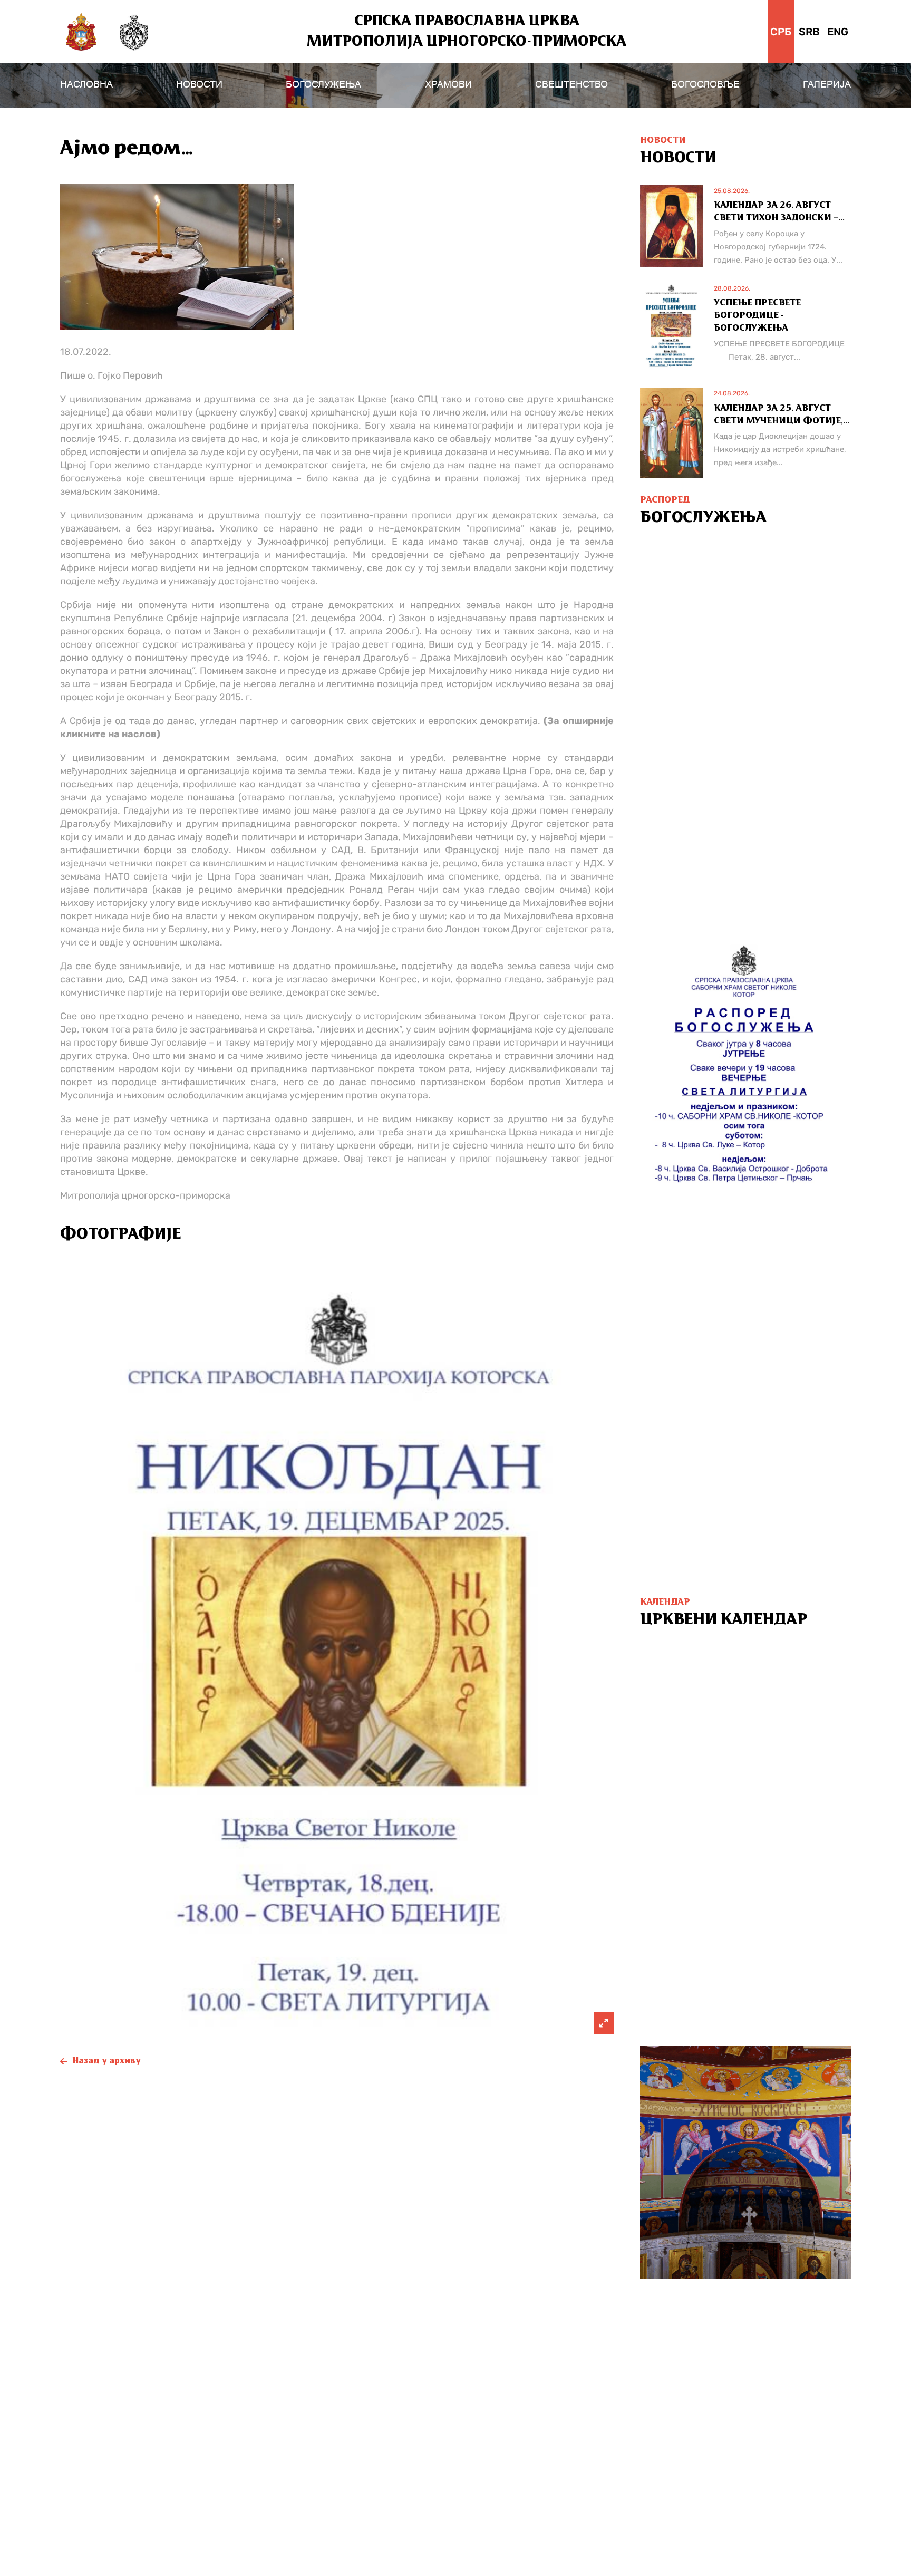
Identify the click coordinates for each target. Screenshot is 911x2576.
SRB (809, 32)
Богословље (705, 84)
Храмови (448, 84)
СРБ (781, 32)
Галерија (827, 84)
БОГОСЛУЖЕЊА (323, 84)
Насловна (86, 84)
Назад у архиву (107, 2061)
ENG (838, 32)
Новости (199, 84)
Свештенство (571, 84)
